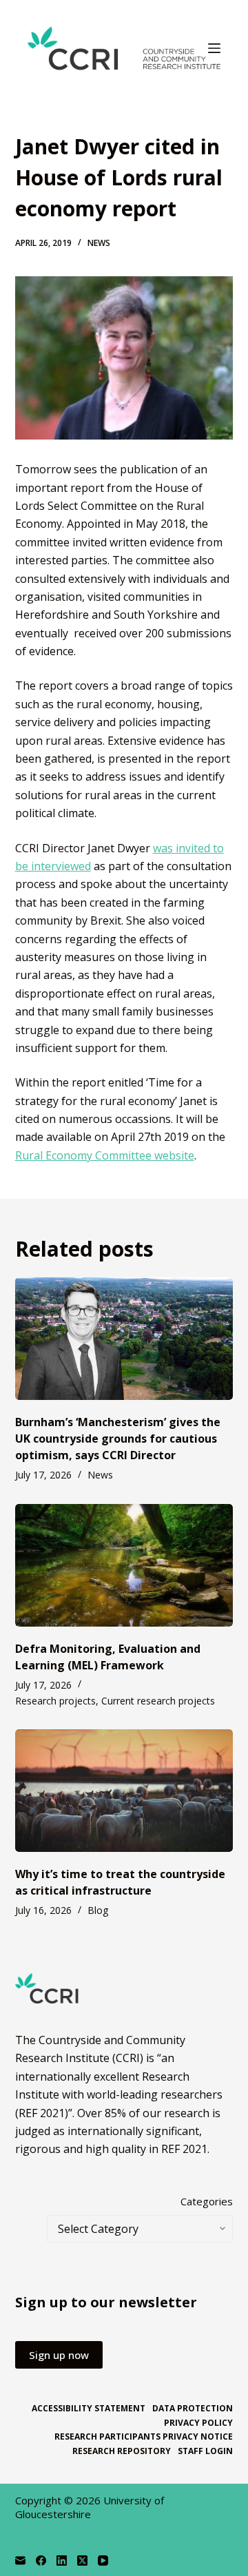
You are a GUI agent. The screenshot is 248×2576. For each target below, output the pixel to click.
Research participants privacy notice (144, 2437)
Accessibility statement (89, 2409)
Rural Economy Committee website (105, 1155)
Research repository (122, 2451)
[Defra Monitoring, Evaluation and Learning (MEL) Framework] (124, 1565)
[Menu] (214, 48)
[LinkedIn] (62, 2560)
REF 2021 (184, 2149)
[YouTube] (103, 2560)
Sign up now (59, 2355)
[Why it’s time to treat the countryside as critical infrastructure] (124, 1791)
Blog (98, 1910)
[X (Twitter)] (82, 2560)
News (99, 243)
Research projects (55, 1701)
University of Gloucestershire (90, 2507)
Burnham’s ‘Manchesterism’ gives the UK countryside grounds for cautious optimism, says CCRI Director (118, 1439)
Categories (207, 2201)
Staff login (205, 2451)
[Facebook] (41, 2560)
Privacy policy (198, 2423)
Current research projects (158, 1701)
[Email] (20, 2560)
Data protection (193, 2409)
